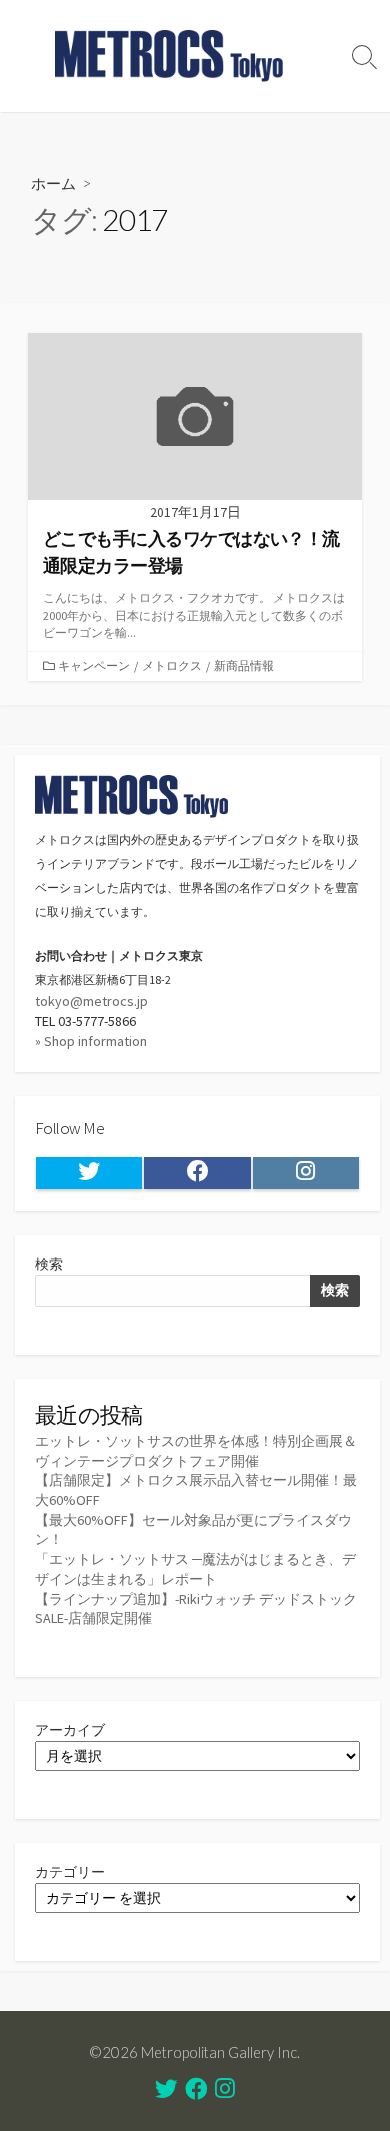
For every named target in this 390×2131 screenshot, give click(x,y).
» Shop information (91, 1041)
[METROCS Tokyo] (170, 56)
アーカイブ (70, 1730)
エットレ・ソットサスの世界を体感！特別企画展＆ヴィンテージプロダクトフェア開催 (196, 1451)
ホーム (53, 183)
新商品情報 (244, 665)
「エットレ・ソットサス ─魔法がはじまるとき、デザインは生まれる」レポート (195, 1569)
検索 (49, 1264)
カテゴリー (70, 1872)
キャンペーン (94, 665)
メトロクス (172, 665)
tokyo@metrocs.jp (91, 1001)
